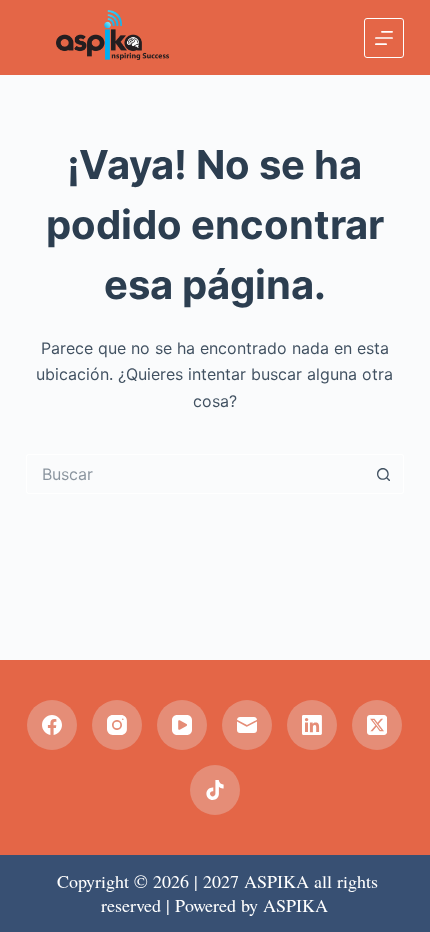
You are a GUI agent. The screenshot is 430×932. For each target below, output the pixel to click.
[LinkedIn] (312, 725)
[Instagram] (117, 725)
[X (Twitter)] (377, 725)
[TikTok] (215, 790)
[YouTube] (182, 725)
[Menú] (384, 38)
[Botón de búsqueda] (384, 474)
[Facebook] (52, 725)
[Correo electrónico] (247, 725)
